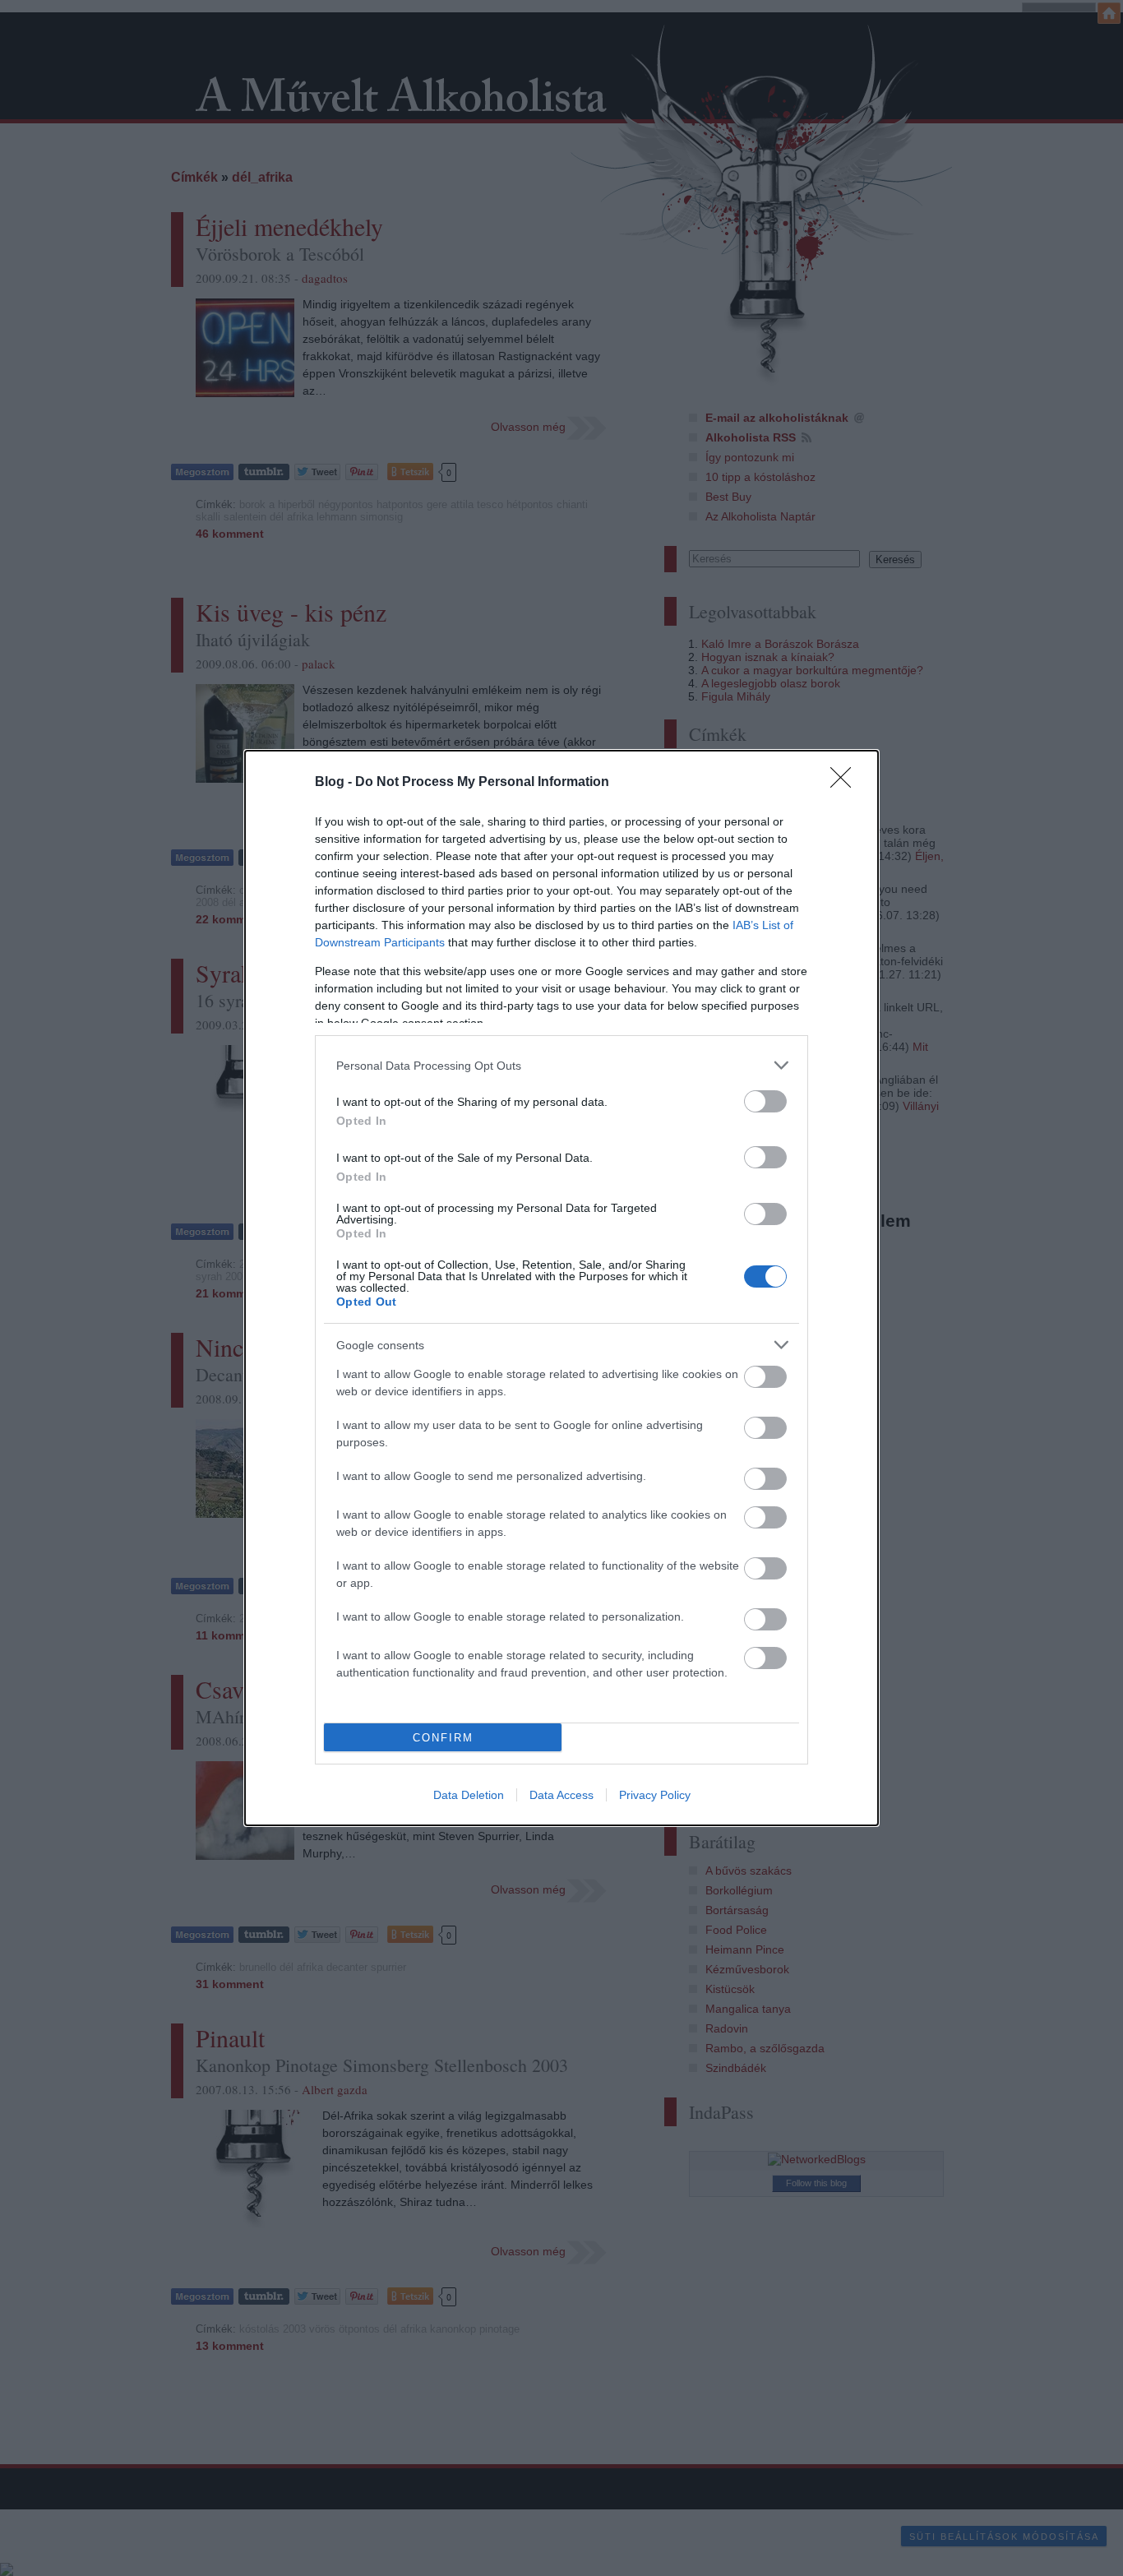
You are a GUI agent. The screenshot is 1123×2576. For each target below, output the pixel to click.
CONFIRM (443, 1738)
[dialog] (561, 1288)
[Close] (846, 783)
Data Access (561, 1795)
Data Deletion (469, 1795)
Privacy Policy (655, 1795)
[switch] (765, 1101)
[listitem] (561, 1065)
